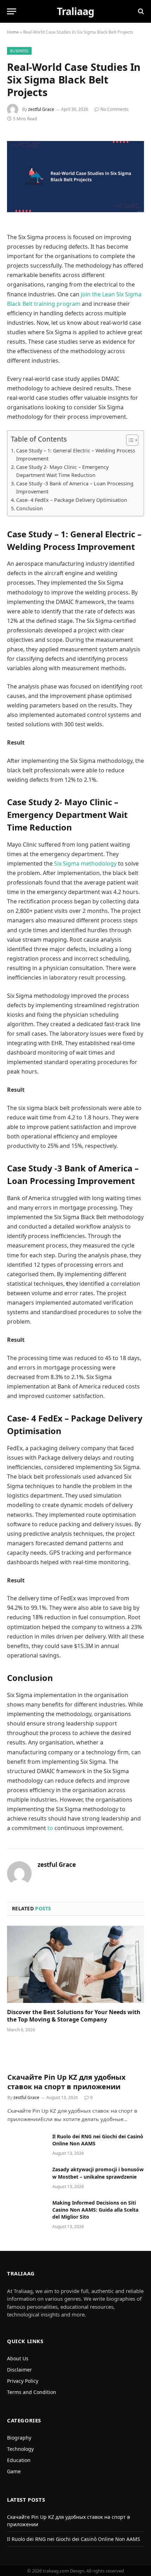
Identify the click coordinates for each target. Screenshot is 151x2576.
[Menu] (12, 11)
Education (19, 2460)
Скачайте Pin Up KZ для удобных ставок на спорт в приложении (67, 2082)
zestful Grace (41, 109)
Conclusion (29, 508)
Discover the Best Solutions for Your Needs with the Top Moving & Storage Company (74, 2016)
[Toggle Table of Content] (129, 440)
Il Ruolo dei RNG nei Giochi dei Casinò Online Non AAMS (74, 2539)
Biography (19, 2438)
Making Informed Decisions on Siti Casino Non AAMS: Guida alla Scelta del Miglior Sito (95, 2210)
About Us (18, 2358)
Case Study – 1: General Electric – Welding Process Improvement (76, 455)
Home (13, 32)
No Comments (114, 109)
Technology (20, 2449)
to (50, 1828)
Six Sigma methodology (85, 863)
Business (19, 51)
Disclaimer (19, 2370)
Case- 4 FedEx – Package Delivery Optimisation (72, 500)
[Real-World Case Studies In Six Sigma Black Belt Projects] (75, 177)
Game (14, 2471)
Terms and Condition (32, 2392)
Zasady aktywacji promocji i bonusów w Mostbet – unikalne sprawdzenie (98, 2173)
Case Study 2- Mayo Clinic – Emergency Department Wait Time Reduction (62, 471)
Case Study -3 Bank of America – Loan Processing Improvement (75, 487)
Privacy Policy (23, 2381)
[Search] (140, 11)
